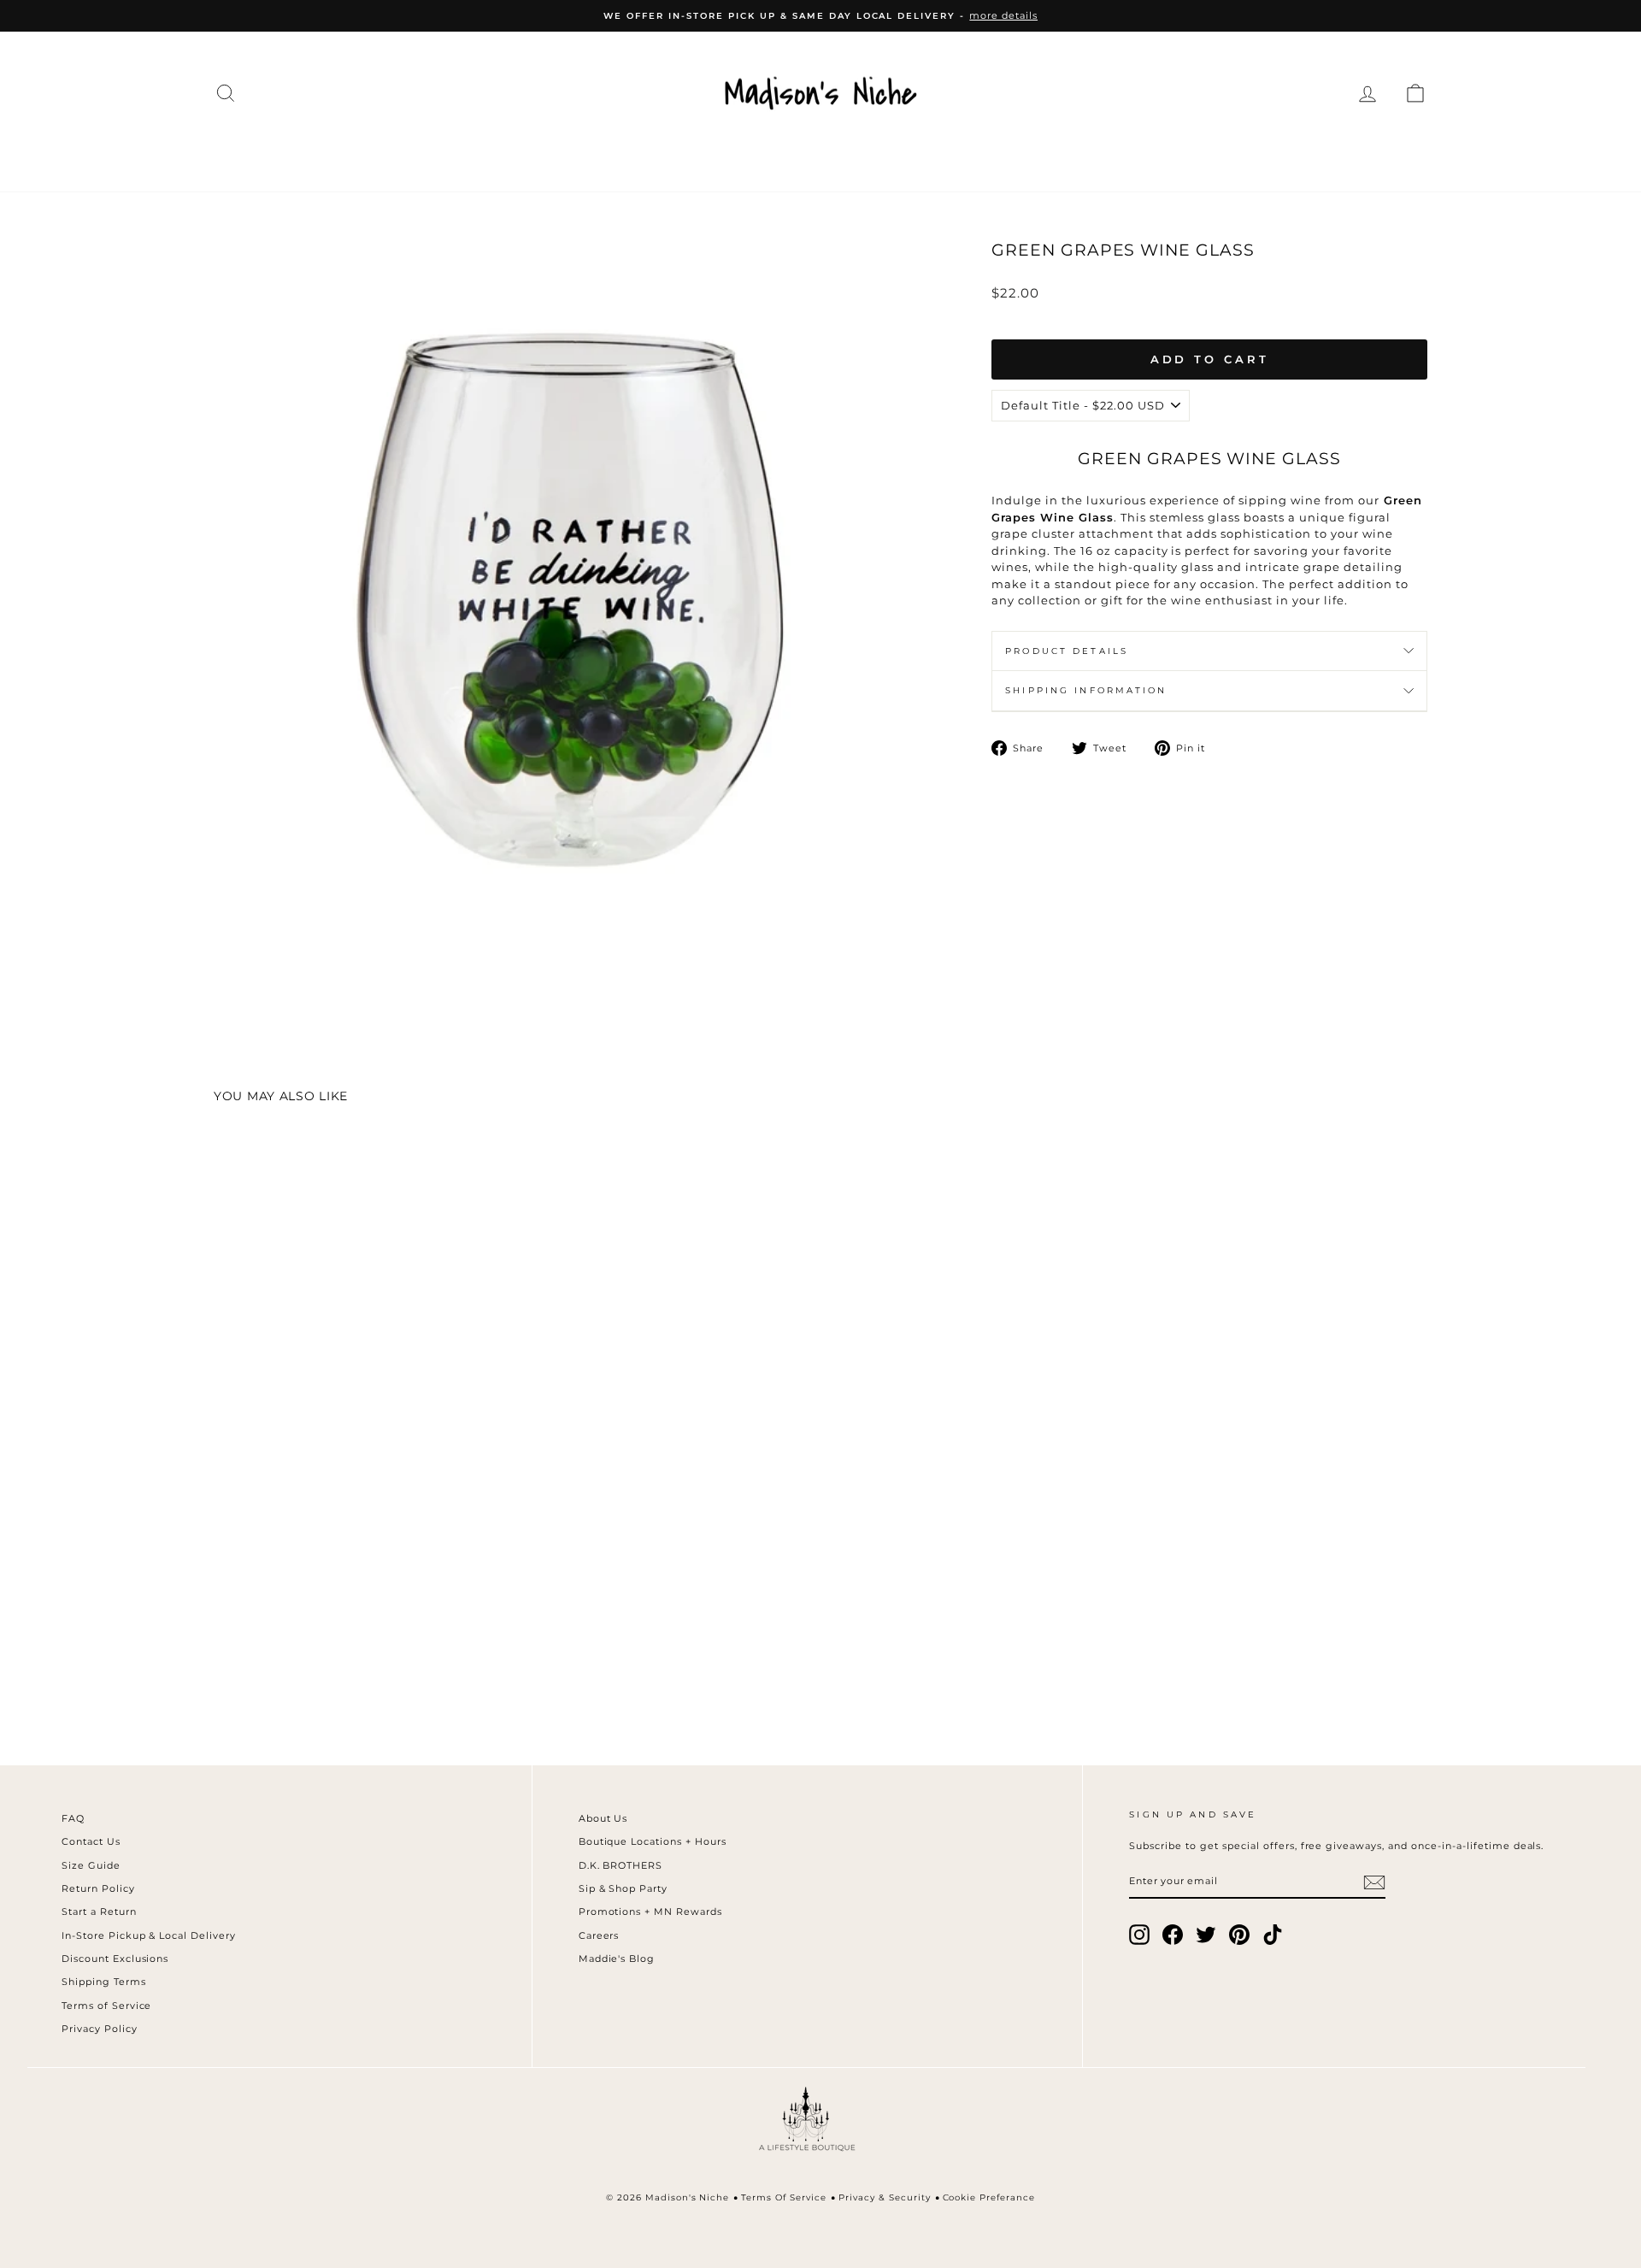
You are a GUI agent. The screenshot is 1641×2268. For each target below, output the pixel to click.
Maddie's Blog (617, 1959)
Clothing (409, 156)
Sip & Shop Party (623, 1888)
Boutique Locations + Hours (653, 1841)
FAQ (73, 1818)
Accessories (663, 156)
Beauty (1029, 156)
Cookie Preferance (989, 2197)
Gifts (1185, 156)
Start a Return (99, 1912)
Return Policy (98, 1888)
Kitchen (931, 156)
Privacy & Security (885, 2197)
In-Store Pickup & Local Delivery (149, 1935)
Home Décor (808, 156)
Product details (1067, 651)
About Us (603, 1818)
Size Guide (91, 1865)
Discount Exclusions (115, 1959)
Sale (1256, 156)
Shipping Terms (104, 1982)
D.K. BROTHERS (621, 1865)
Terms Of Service (784, 2197)
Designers (529, 156)
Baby (1112, 156)
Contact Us (91, 1841)
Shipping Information (1086, 690)
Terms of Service (107, 2006)
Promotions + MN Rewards (650, 1912)
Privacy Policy (100, 2029)
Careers (599, 1935)
